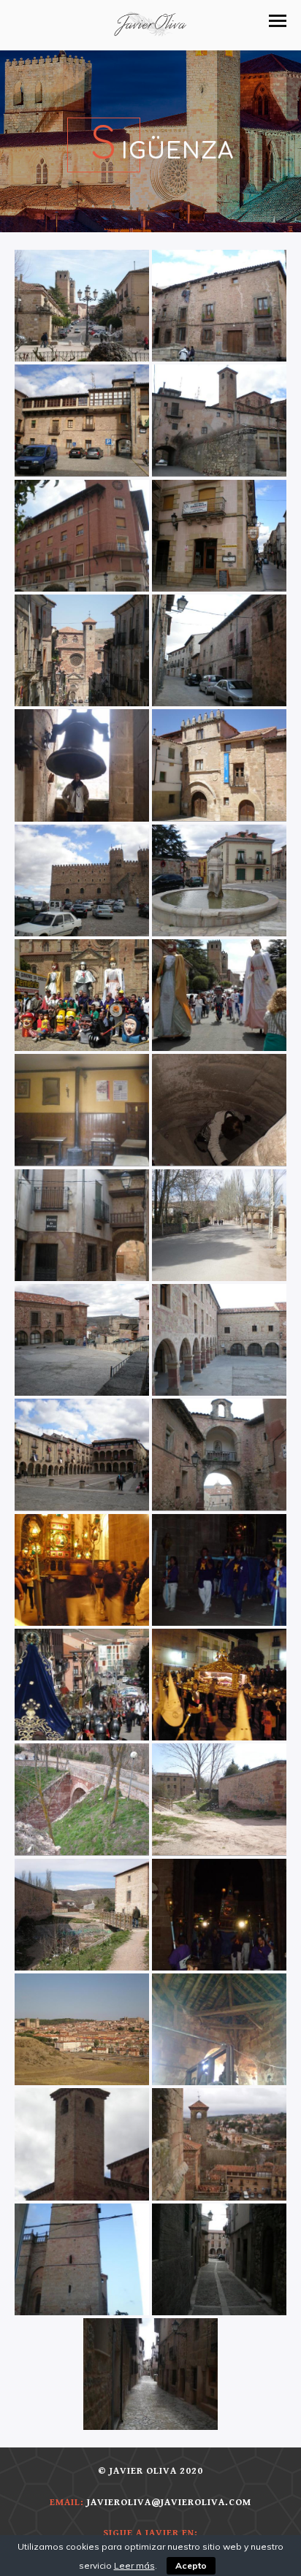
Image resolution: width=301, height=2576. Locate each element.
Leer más (134, 2565)
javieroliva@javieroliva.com (169, 2503)
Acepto (191, 2565)
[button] (278, 21)
